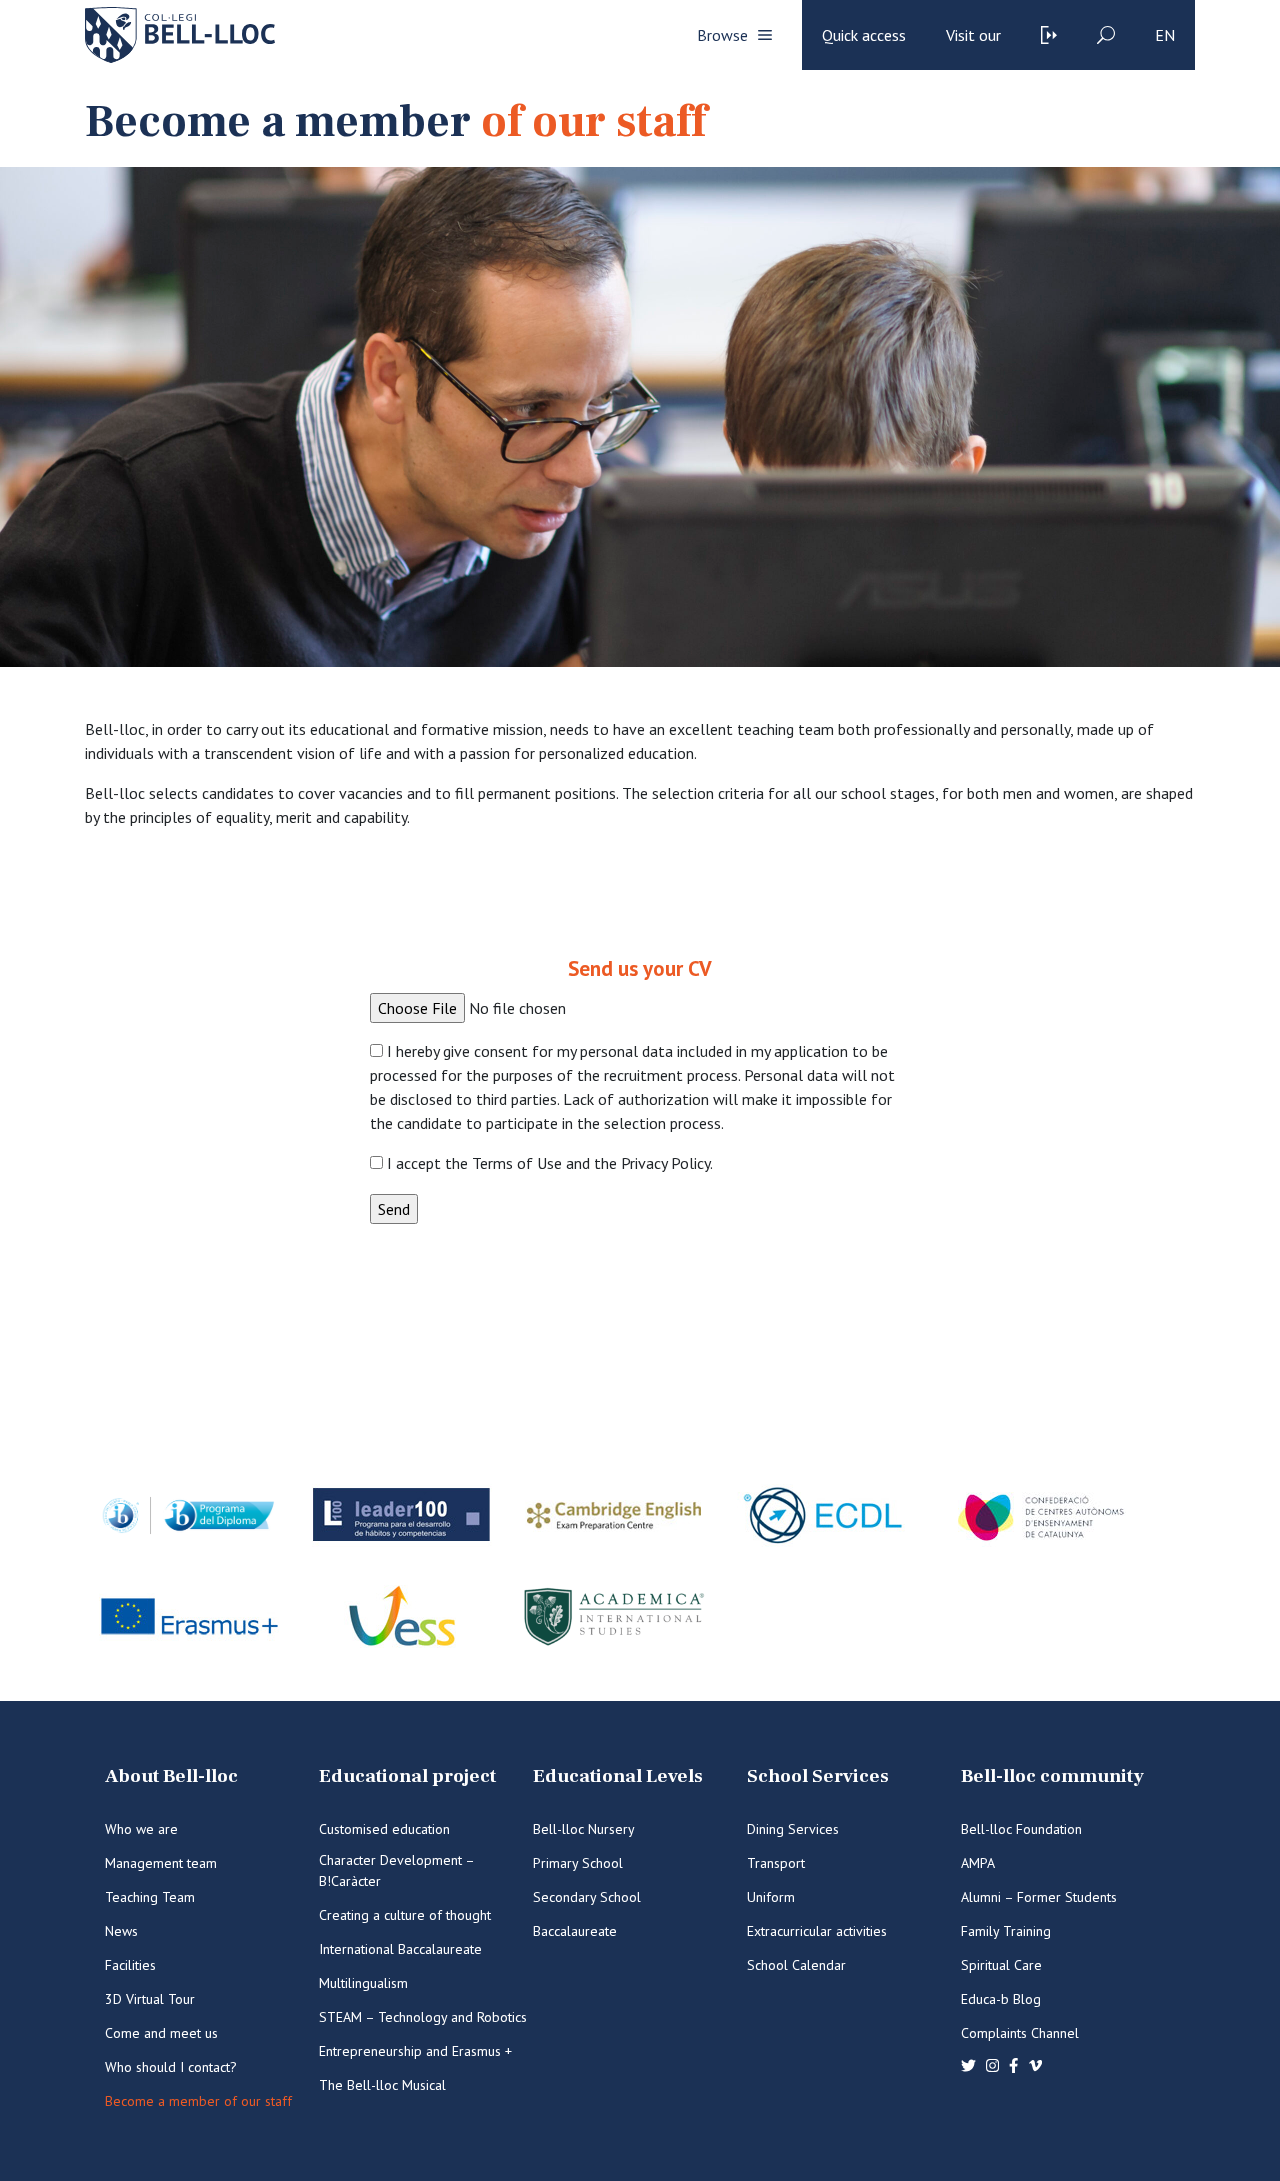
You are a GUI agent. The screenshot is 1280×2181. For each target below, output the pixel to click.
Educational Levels (618, 1776)
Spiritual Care (1001, 1965)
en (1165, 35)
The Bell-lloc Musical (382, 2085)
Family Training (1006, 1931)
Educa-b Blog (1001, 1999)
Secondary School (587, 1897)
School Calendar (796, 1965)
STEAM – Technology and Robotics (423, 2017)
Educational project (407, 1776)
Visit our (973, 35)
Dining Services (793, 1829)
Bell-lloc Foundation (1021, 1829)
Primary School (578, 1863)
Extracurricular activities (817, 1931)
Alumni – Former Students (1039, 1897)
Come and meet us (161, 2033)
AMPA (978, 1863)
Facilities (130, 1965)
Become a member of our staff (198, 2101)
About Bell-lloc (171, 1776)
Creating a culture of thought (405, 1915)
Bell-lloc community (1052, 1776)
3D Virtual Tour (150, 1999)
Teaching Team (150, 1897)
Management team (161, 1863)
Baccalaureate (575, 1931)
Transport (776, 1863)
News (121, 1931)
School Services (818, 1776)
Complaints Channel (1020, 2033)
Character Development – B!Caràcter (396, 1870)
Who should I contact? (171, 2067)
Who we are (141, 1829)
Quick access (864, 35)
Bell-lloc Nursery (584, 1829)
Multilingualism (363, 1983)
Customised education (384, 1829)
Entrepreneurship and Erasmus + (415, 2051)
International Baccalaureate (400, 1949)
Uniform (771, 1897)
